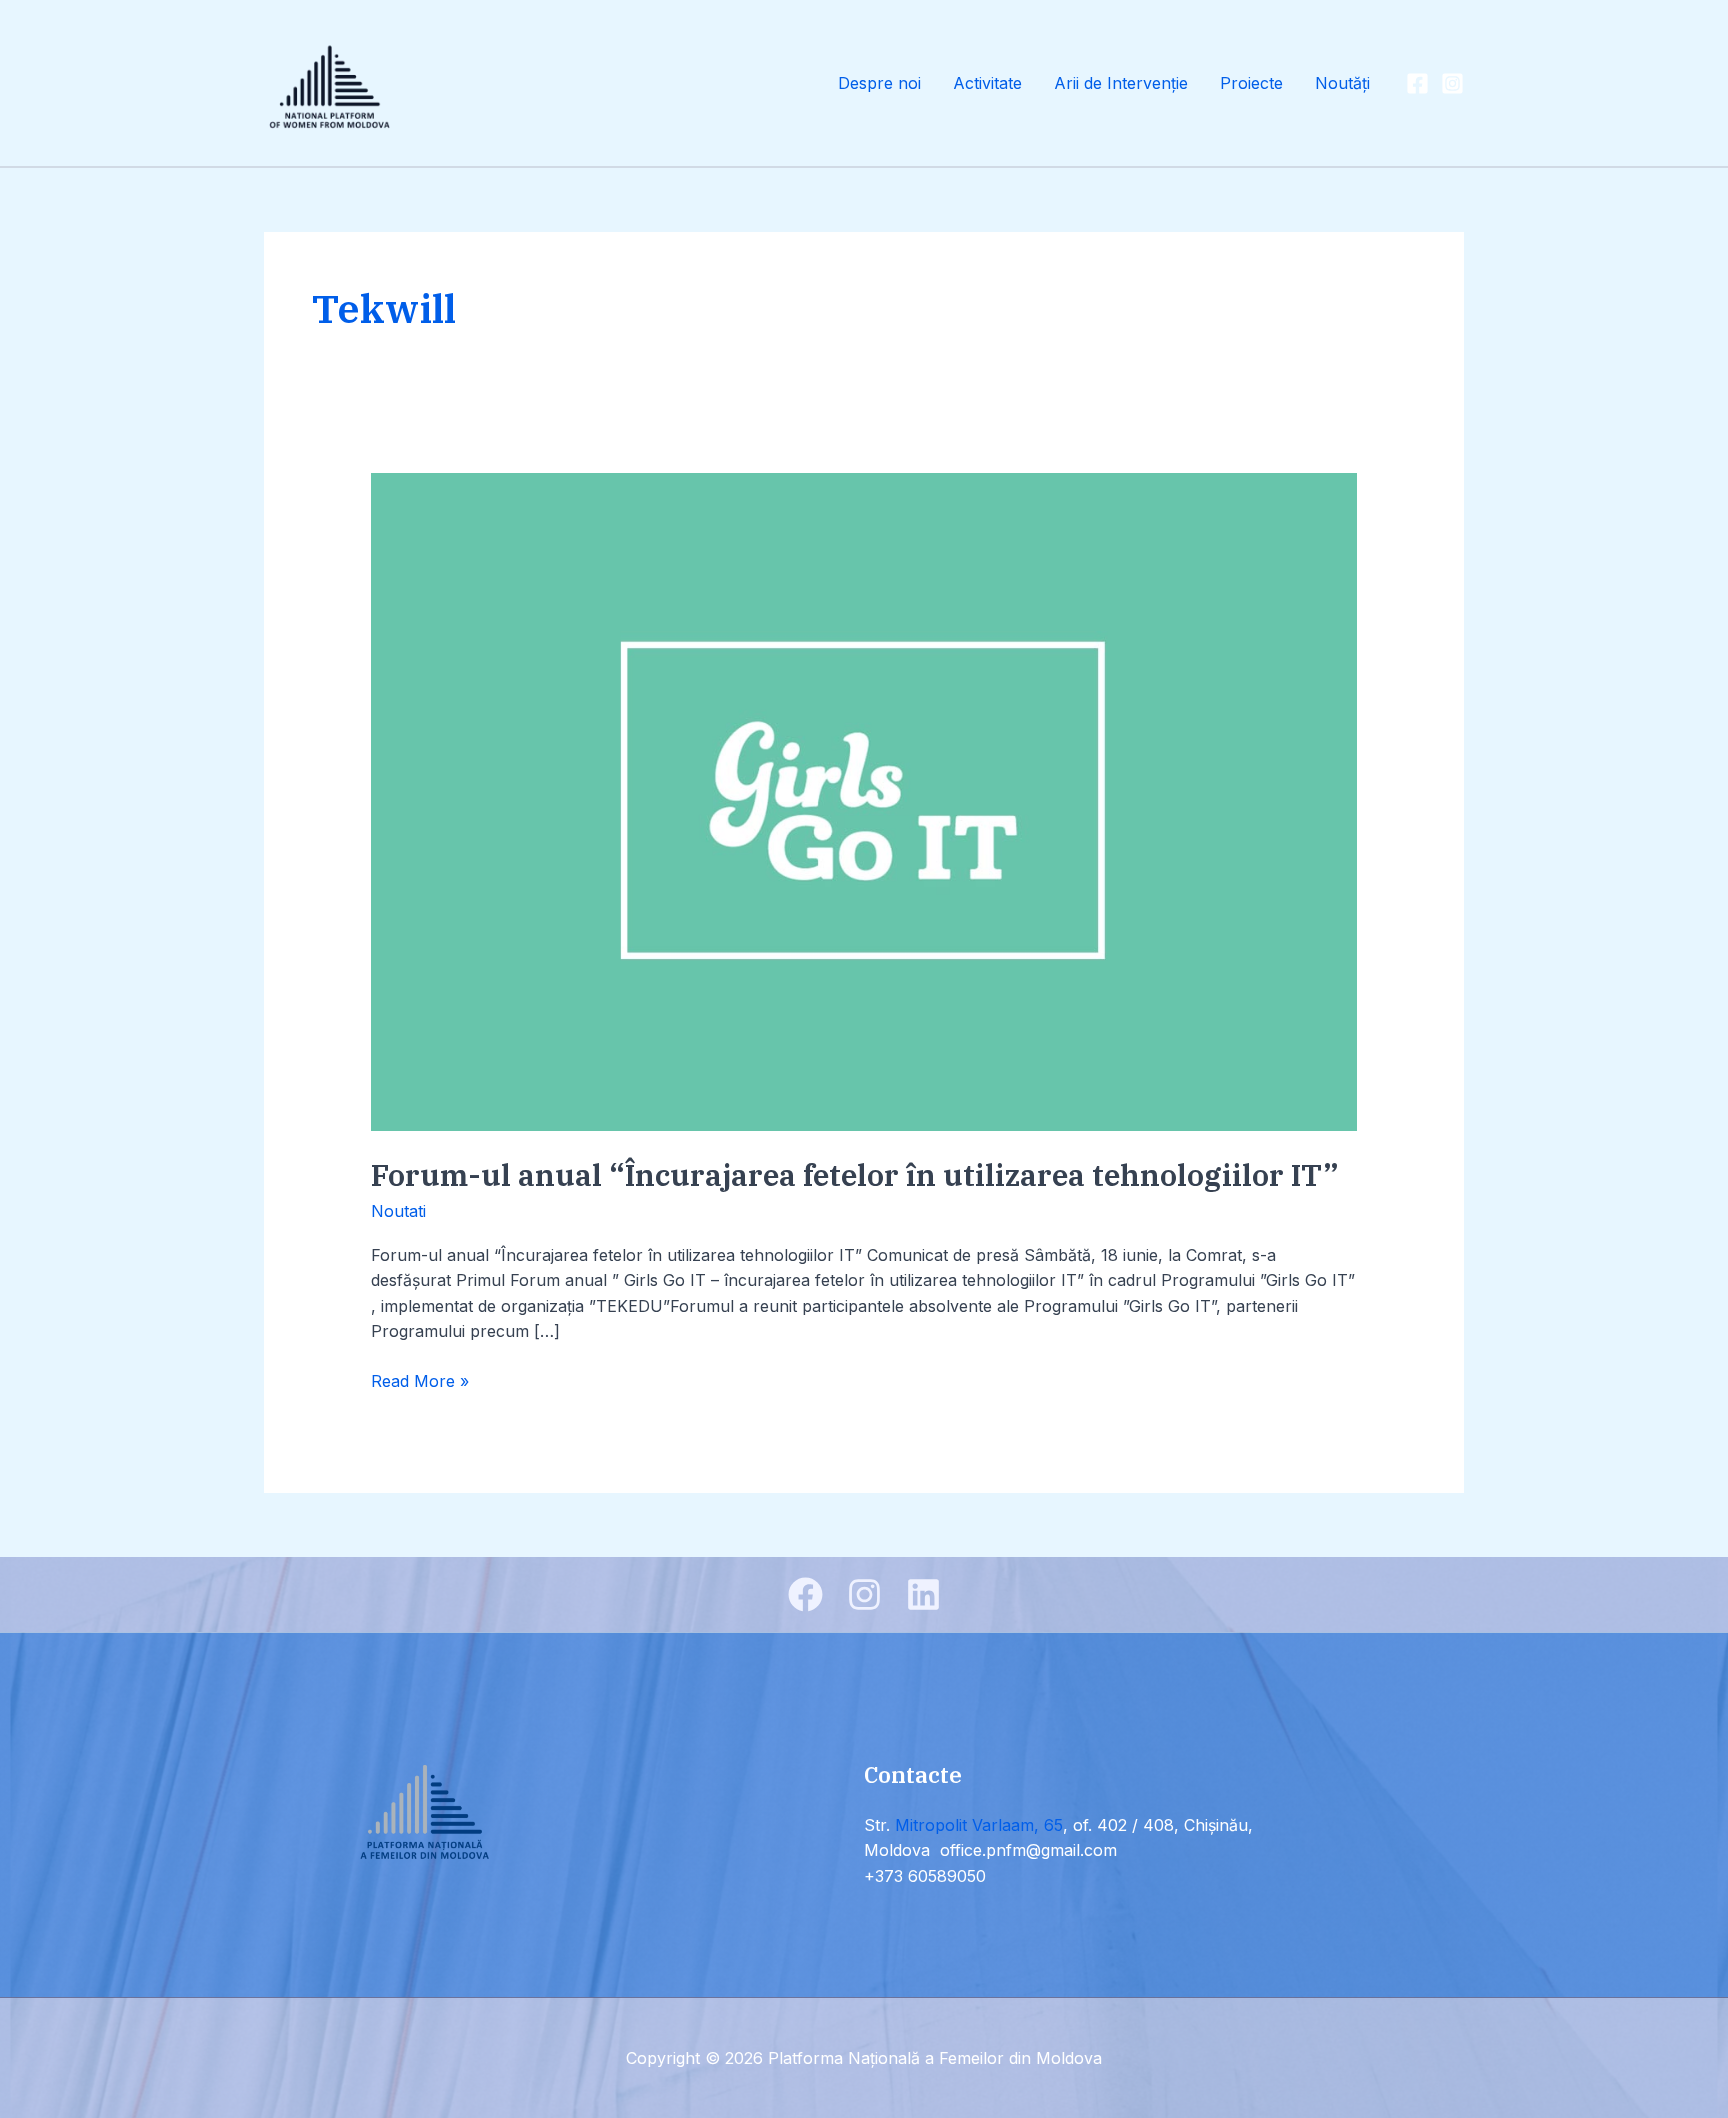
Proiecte (1251, 83)
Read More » (420, 1380)
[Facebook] (1417, 83)
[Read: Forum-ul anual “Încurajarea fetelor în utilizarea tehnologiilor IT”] (864, 801)
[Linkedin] (923, 1594)
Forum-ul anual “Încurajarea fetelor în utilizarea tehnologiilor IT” (855, 1174)
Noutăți (1342, 83)
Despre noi (879, 83)
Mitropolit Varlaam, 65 (979, 1825)
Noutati (398, 1211)
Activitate (987, 83)
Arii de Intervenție (1121, 83)
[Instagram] (1452, 83)
